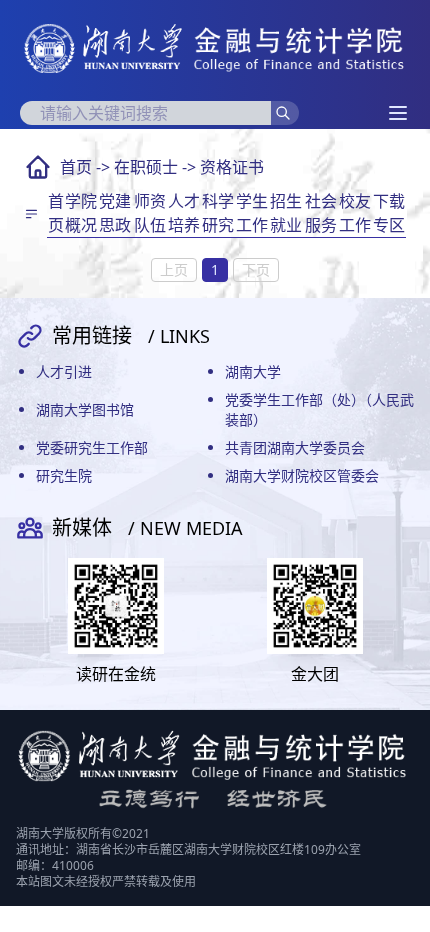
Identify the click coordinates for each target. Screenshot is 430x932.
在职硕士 (146, 167)
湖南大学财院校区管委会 (302, 475)
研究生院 (64, 475)
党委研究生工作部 (92, 447)
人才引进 (64, 371)
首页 (76, 167)
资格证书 (232, 167)
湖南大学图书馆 (85, 409)
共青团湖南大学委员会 (295, 447)
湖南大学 (253, 371)
